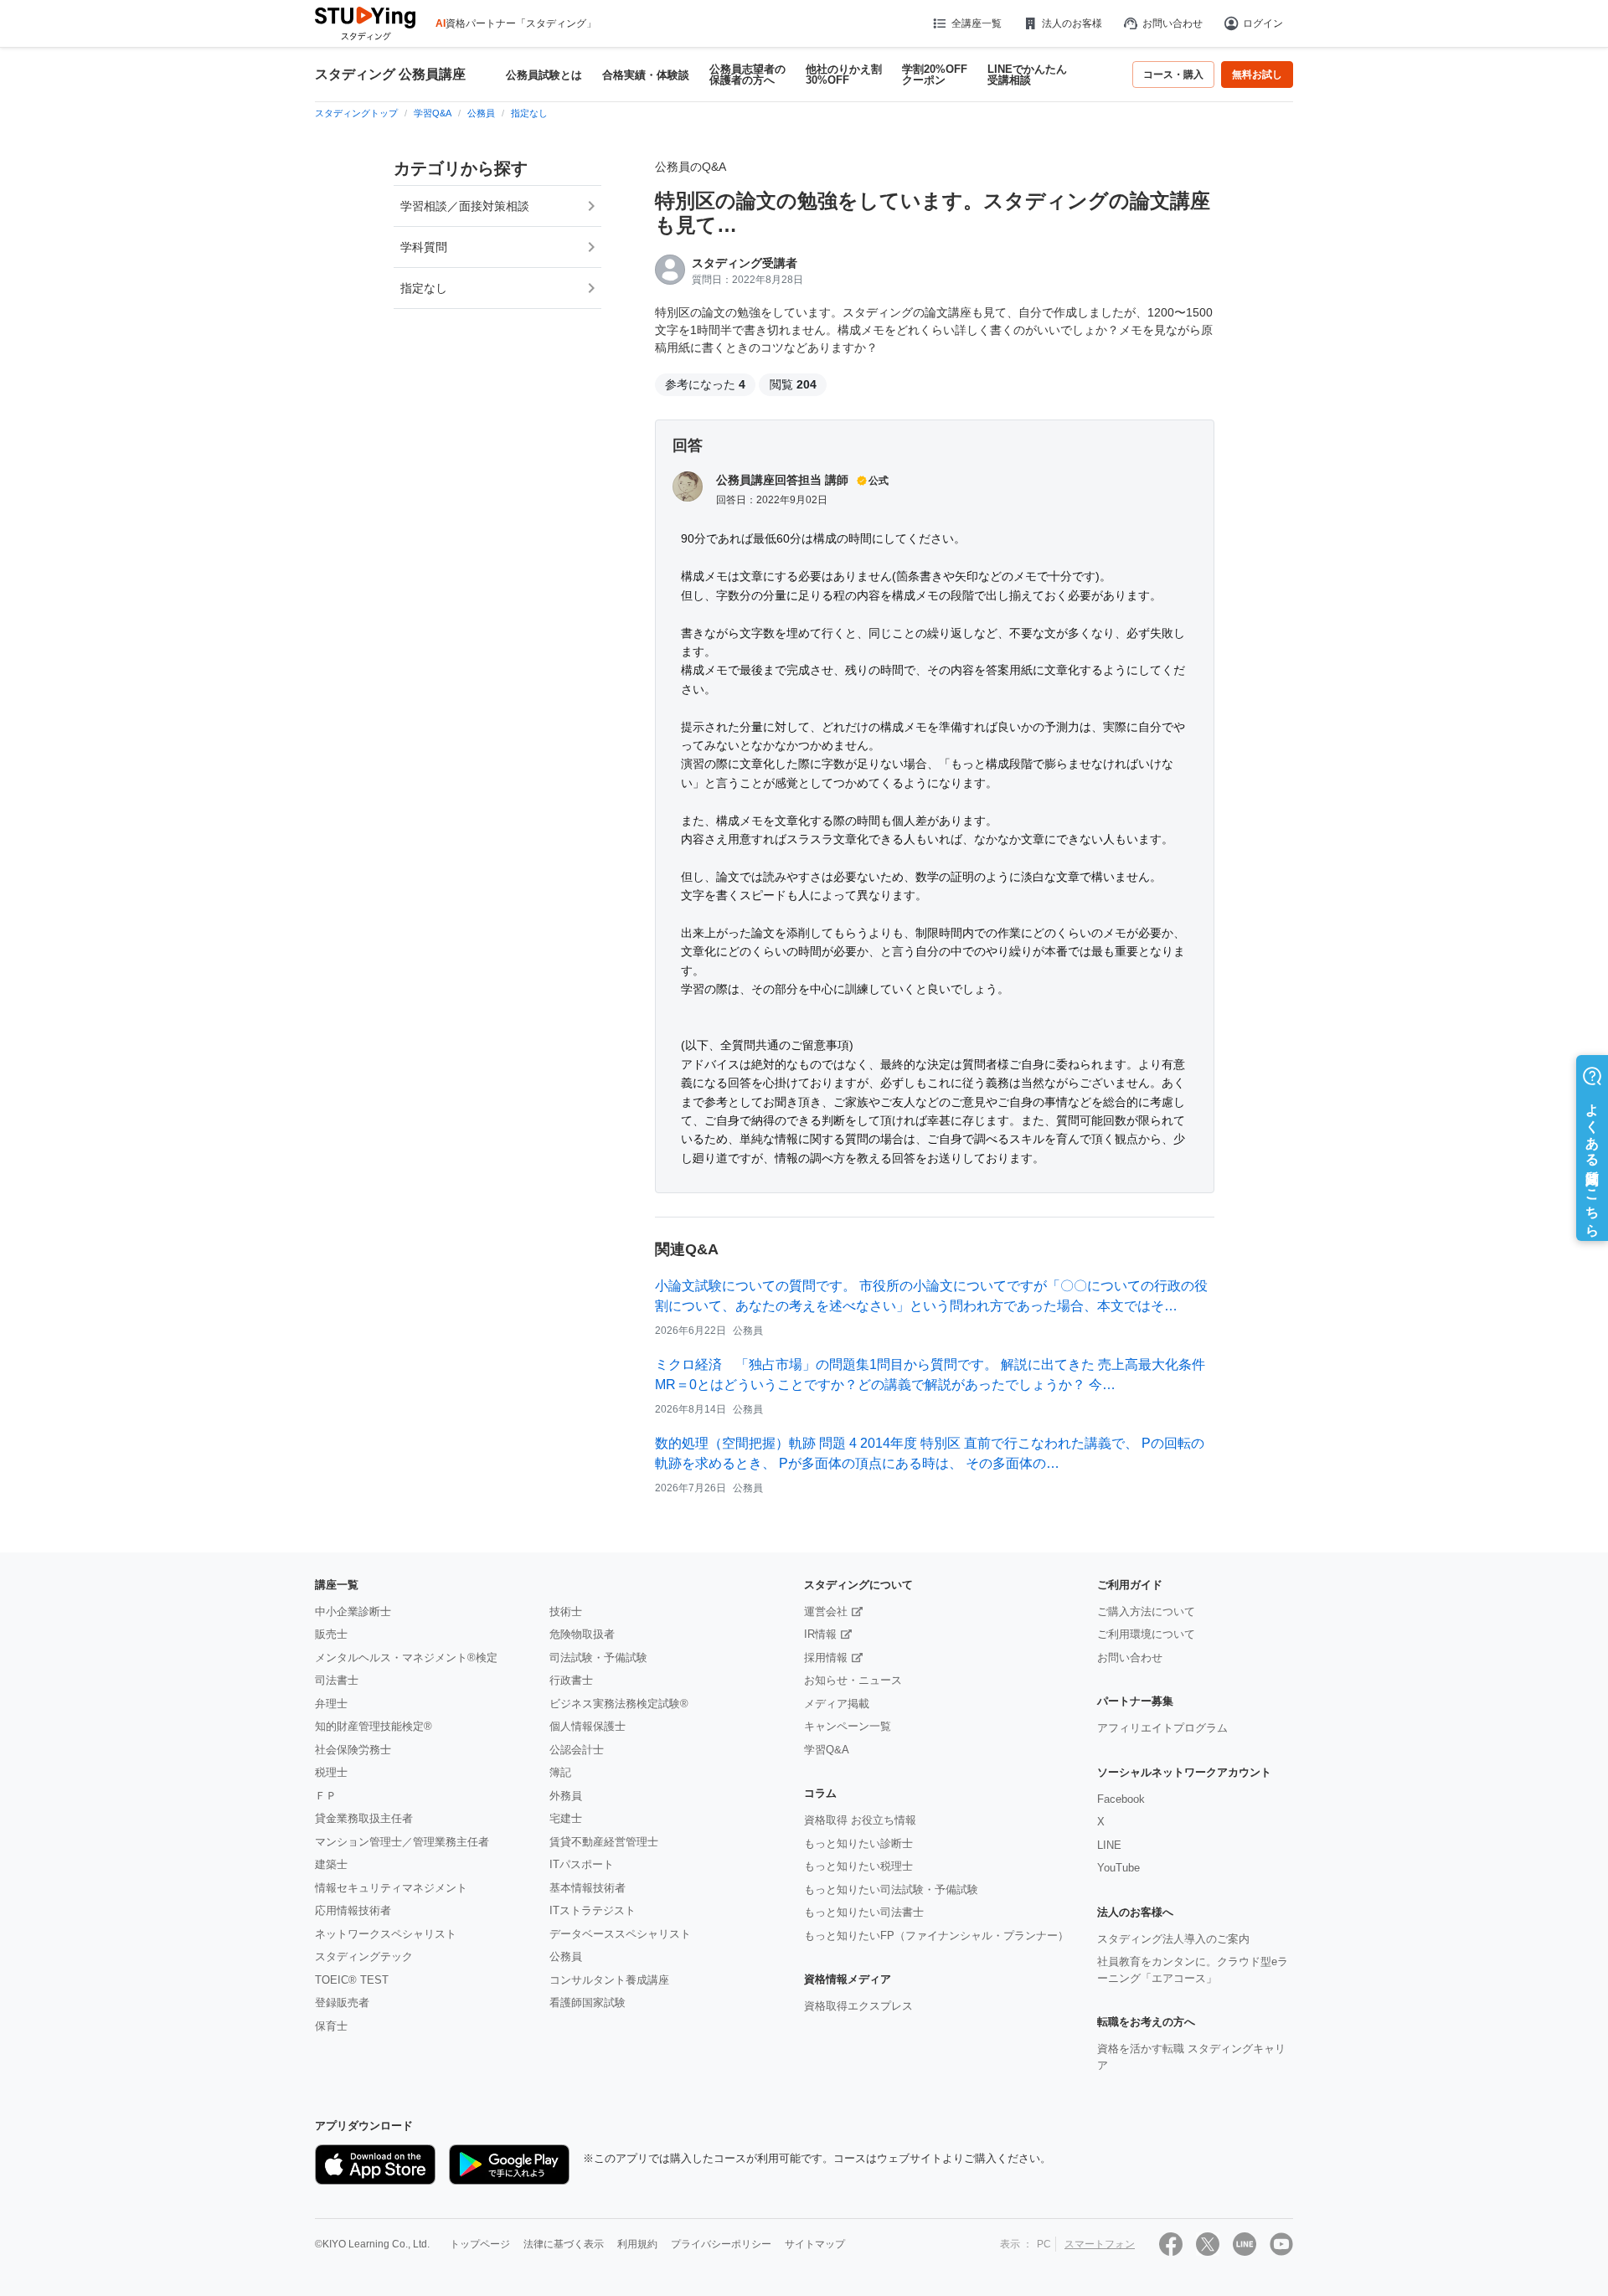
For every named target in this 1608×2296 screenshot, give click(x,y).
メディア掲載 (837, 1704)
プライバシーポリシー (721, 2244)
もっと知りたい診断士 (858, 1843)
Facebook (1121, 1799)
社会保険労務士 (353, 1750)
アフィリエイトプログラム (1162, 1728)
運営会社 (826, 1611)
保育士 (331, 2026)
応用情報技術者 (353, 1910)
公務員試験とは (544, 75)
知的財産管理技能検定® (374, 1726)
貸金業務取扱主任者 (364, 1818)
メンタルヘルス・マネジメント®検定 (406, 1658)
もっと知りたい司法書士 (864, 1912)
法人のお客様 (1072, 23)
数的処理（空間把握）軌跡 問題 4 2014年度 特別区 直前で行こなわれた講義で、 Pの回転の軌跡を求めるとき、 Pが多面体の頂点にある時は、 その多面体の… (930, 1453)
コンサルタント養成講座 (609, 1980)
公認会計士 (577, 1750)
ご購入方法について (1146, 1611)
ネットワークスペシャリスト (386, 1934)
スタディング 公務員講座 (390, 75)
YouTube (1118, 1868)
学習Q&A (827, 1750)
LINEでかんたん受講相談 (1027, 75)
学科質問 (424, 247)
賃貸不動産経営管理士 (604, 1842)
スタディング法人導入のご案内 (1173, 1939)
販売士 (331, 1634)
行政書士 (571, 1680)
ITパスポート (582, 1864)
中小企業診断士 (353, 1611)
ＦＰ (326, 1796)
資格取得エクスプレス (858, 2006)
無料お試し (1257, 75)
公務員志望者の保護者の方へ (747, 75)
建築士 (331, 1864)
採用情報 (826, 1658)
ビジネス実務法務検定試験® (619, 1704)
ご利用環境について (1146, 1634)
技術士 (566, 1611)
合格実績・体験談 (646, 75)
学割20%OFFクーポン (935, 75)
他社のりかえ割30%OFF (844, 75)
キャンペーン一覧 (848, 1726)
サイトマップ (815, 2244)
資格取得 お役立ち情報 (860, 1820)
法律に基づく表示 (564, 2244)
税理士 (331, 1772)
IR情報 (820, 1634)
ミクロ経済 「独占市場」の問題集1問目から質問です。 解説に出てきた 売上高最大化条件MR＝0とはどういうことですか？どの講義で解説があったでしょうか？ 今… (930, 1375)
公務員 (566, 1956)
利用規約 (637, 2244)
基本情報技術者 (588, 1888)
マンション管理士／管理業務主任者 (402, 1842)
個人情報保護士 (588, 1726)
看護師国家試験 (588, 2003)
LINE (1109, 1845)
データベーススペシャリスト (620, 1934)
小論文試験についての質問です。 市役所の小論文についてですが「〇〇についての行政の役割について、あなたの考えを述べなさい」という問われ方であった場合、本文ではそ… (931, 1296)
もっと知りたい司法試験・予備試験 (891, 1889)
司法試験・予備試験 (598, 1658)
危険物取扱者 (582, 1634)
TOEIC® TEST (352, 1980)
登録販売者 (342, 2003)
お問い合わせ (1172, 23)
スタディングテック (364, 1956)
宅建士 (566, 1818)
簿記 (560, 1772)
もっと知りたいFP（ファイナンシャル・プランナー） (936, 1936)
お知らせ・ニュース (853, 1680)
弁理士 (331, 1704)
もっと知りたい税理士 (858, 1866)
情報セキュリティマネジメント (391, 1888)
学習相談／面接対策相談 (465, 206)
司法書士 (337, 1680)
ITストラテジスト (593, 1910)
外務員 (566, 1796)
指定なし (424, 288)
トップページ (480, 2244)
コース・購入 (1173, 75)
